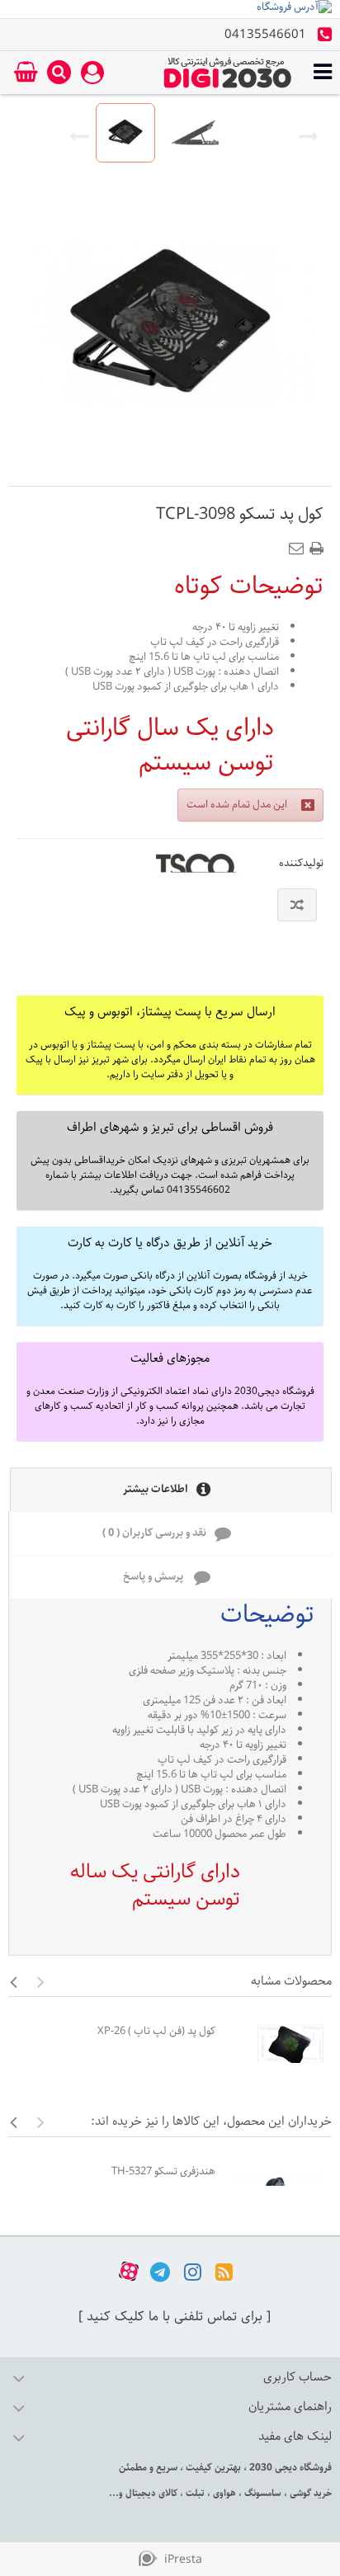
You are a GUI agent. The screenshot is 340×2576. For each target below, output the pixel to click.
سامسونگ (262, 2493)
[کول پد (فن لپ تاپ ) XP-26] (278, 2046)
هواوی (223, 2493)
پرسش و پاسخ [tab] (154, 1577)
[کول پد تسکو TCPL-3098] (196, 133)
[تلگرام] (160, 2271)
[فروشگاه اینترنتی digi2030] (228, 73)
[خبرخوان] (224, 2271)
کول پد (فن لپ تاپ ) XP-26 (156, 2031)
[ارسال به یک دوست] (300, 544)
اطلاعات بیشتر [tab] (156, 1489)
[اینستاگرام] (193, 2271)
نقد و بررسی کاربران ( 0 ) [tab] (154, 1533)
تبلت (194, 2493)
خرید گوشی (309, 2493)
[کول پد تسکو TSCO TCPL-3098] (125, 133)
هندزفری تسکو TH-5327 (163, 2171)
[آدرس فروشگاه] (170, 9)
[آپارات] (129, 2271)
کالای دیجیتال (150, 2493)
